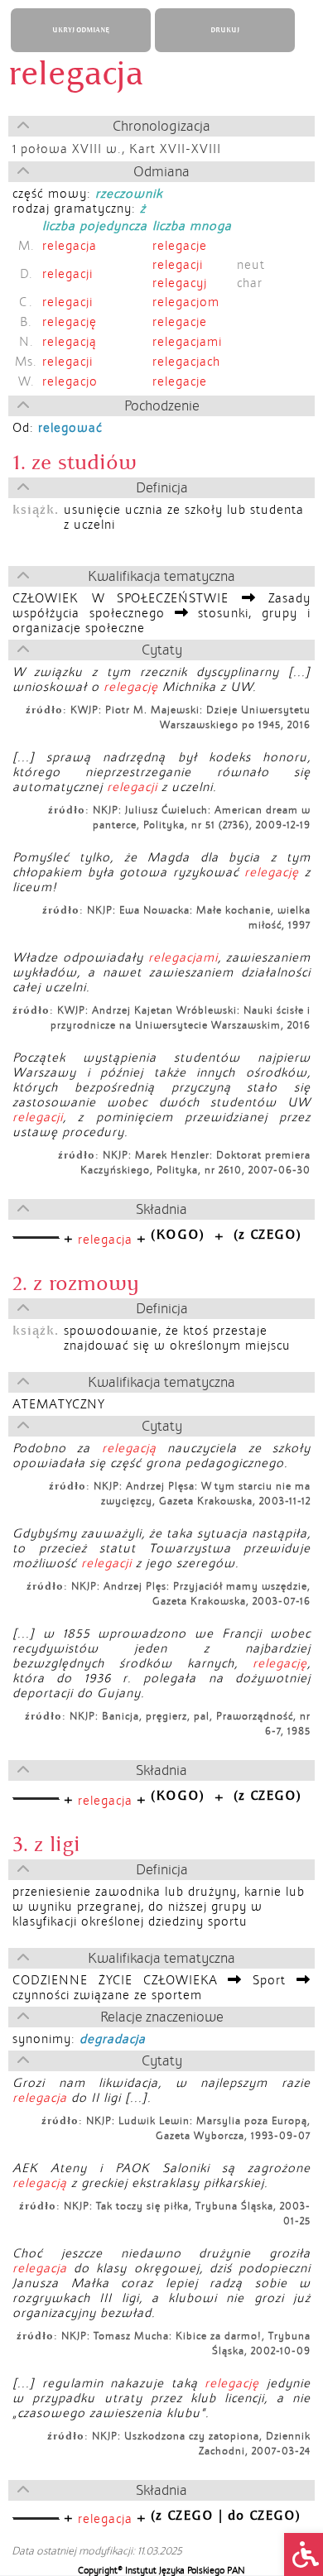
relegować (70, 428)
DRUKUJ (225, 30)
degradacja (113, 2039)
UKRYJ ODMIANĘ (81, 30)
